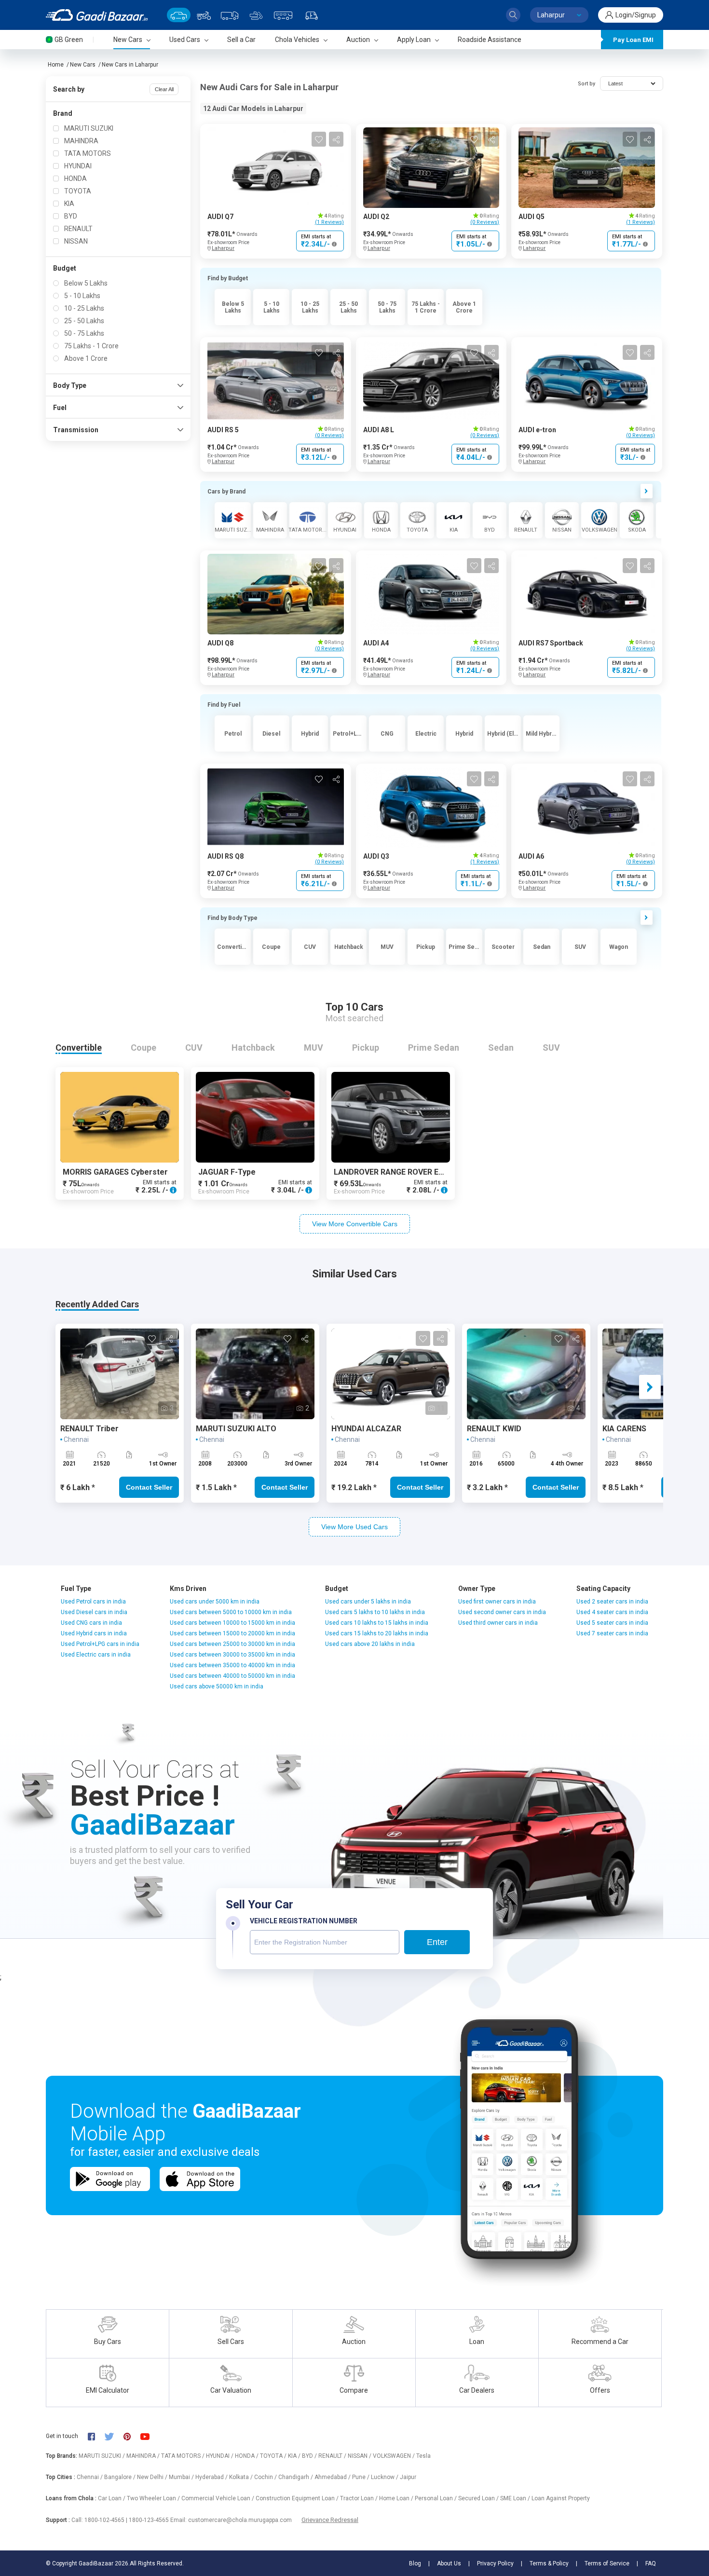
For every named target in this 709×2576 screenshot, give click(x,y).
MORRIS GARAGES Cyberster (115, 1172)
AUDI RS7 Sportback (551, 643)
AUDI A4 (376, 643)
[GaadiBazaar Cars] (179, 15)
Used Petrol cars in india (93, 1602)
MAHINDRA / (144, 2456)
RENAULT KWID (494, 1429)
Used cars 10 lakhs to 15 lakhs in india (377, 1623)
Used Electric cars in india (96, 1655)
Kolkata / (242, 2477)
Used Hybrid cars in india (94, 1633)
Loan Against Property (561, 2498)
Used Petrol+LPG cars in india (100, 1644)
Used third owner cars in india (498, 1623)
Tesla (423, 2456)
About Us (449, 2563)
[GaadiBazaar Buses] (283, 15)
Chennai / (90, 2477)
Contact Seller (149, 1487)
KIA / (295, 2456)
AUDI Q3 (376, 856)
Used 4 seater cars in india (612, 1612)
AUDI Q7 (220, 217)
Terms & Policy (549, 2563)
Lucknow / (385, 2477)
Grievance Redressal (330, 2520)
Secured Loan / (479, 2498)
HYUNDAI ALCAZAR (366, 1429)
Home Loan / (397, 2498)
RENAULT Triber (89, 1429)
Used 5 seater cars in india (612, 1623)
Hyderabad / (212, 2477)
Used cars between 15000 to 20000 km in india (232, 1633)
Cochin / (266, 2477)
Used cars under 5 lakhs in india (368, 1602)
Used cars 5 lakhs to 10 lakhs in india (375, 1612)
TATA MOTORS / (184, 2456)
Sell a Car (241, 40)
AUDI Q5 (532, 217)
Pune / (361, 2477)
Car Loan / (112, 2498)
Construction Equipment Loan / (298, 2498)
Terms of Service (607, 2563)
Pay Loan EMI (633, 40)
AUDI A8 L (379, 430)
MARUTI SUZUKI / (102, 2456)
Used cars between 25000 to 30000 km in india (232, 1644)
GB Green (69, 40)
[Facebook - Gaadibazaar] (96, 2436)
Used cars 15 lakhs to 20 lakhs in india (377, 1633)
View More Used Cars (354, 1527)
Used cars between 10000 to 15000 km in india (232, 1623)
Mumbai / (182, 2477)
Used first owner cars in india (497, 1602)
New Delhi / (153, 2477)
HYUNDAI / (220, 2456)
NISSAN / (360, 2456)
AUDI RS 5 (223, 430)
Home (56, 65)
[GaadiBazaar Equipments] (256, 15)
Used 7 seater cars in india (612, 1633)
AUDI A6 (531, 856)
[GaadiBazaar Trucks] (230, 15)
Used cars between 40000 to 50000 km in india (232, 1676)
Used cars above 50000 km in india (217, 1686)
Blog (415, 2563)
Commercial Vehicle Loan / (218, 2498)
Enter (437, 1942)
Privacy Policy (495, 2563)
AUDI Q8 (220, 643)
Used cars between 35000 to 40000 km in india (232, 1665)
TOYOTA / (274, 2456)
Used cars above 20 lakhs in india (370, 1644)
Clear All (164, 89)
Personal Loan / (436, 2498)
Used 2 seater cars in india (612, 1602)
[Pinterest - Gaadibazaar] (132, 2436)
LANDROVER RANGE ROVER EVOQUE (399, 1172)
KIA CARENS (624, 1429)
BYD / (310, 2456)
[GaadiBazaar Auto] (312, 15)
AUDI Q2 (376, 217)
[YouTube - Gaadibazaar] (150, 2436)
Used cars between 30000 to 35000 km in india (232, 1655)
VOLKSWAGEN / (395, 2456)
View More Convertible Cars (355, 1224)
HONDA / (247, 2456)
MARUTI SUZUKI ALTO (236, 1429)
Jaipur (408, 2477)
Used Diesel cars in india (94, 1612)
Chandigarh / (296, 2477)
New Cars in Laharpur (130, 65)
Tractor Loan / (360, 2498)
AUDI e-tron (537, 430)
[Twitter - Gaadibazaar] (114, 2436)
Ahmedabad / (333, 2477)
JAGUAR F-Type (227, 1172)
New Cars (83, 65)
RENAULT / (333, 2456)
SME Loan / (516, 2498)
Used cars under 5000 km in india (215, 1602)
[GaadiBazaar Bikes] (204, 15)
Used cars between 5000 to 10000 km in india (231, 1612)
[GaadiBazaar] (97, 15)
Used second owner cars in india (502, 1612)
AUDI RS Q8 (225, 856)
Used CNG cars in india (91, 1623)
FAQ (651, 2563)
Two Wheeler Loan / (154, 2498)
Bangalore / (121, 2477)
